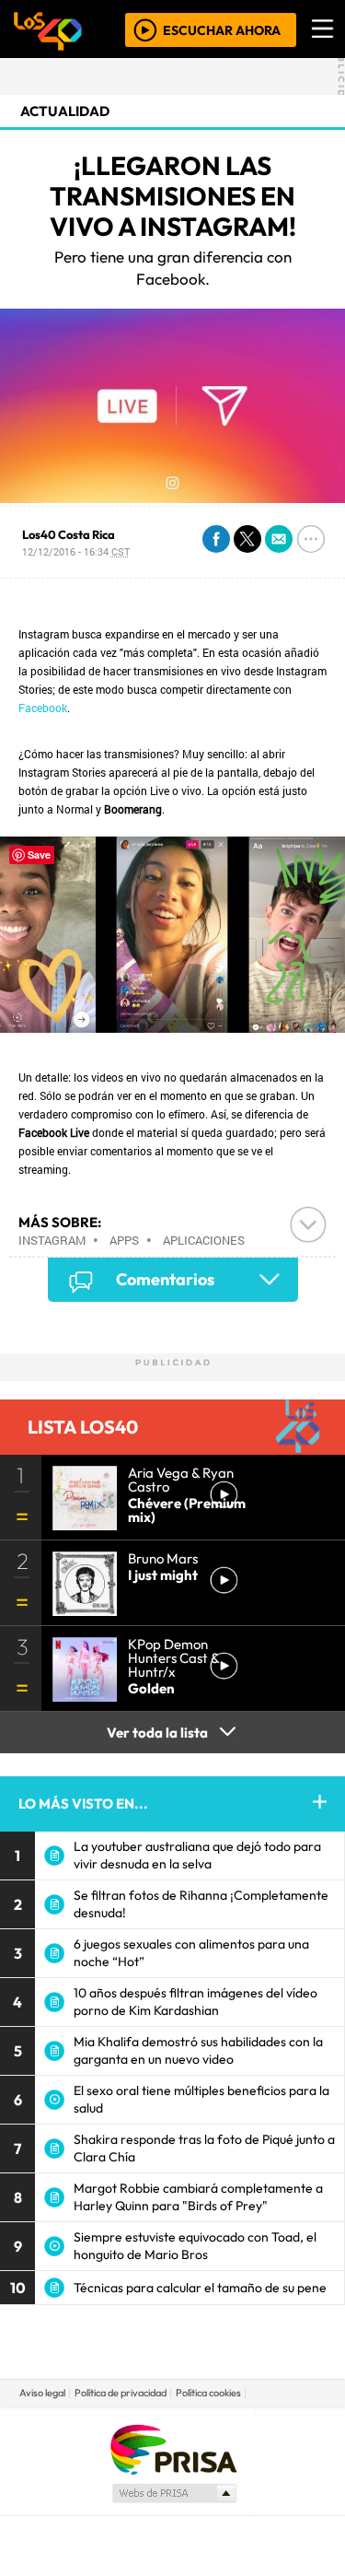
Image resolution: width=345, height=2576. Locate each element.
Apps (124, 1240)
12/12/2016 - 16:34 (76, 551)
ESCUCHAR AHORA (222, 29)
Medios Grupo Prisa (173, 2493)
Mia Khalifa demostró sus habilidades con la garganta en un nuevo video (198, 2050)
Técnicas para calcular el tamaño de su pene (200, 2288)
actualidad (65, 111)
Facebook (43, 708)
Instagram (52, 1240)
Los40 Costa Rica (69, 534)
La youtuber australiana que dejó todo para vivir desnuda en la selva (197, 1855)
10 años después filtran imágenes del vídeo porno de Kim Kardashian (195, 2002)
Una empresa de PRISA (173, 2448)
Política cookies (208, 2393)
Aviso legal (42, 2393)
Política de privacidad (121, 2393)
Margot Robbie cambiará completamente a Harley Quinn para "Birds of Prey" (198, 2197)
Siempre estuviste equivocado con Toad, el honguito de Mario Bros (195, 2246)
